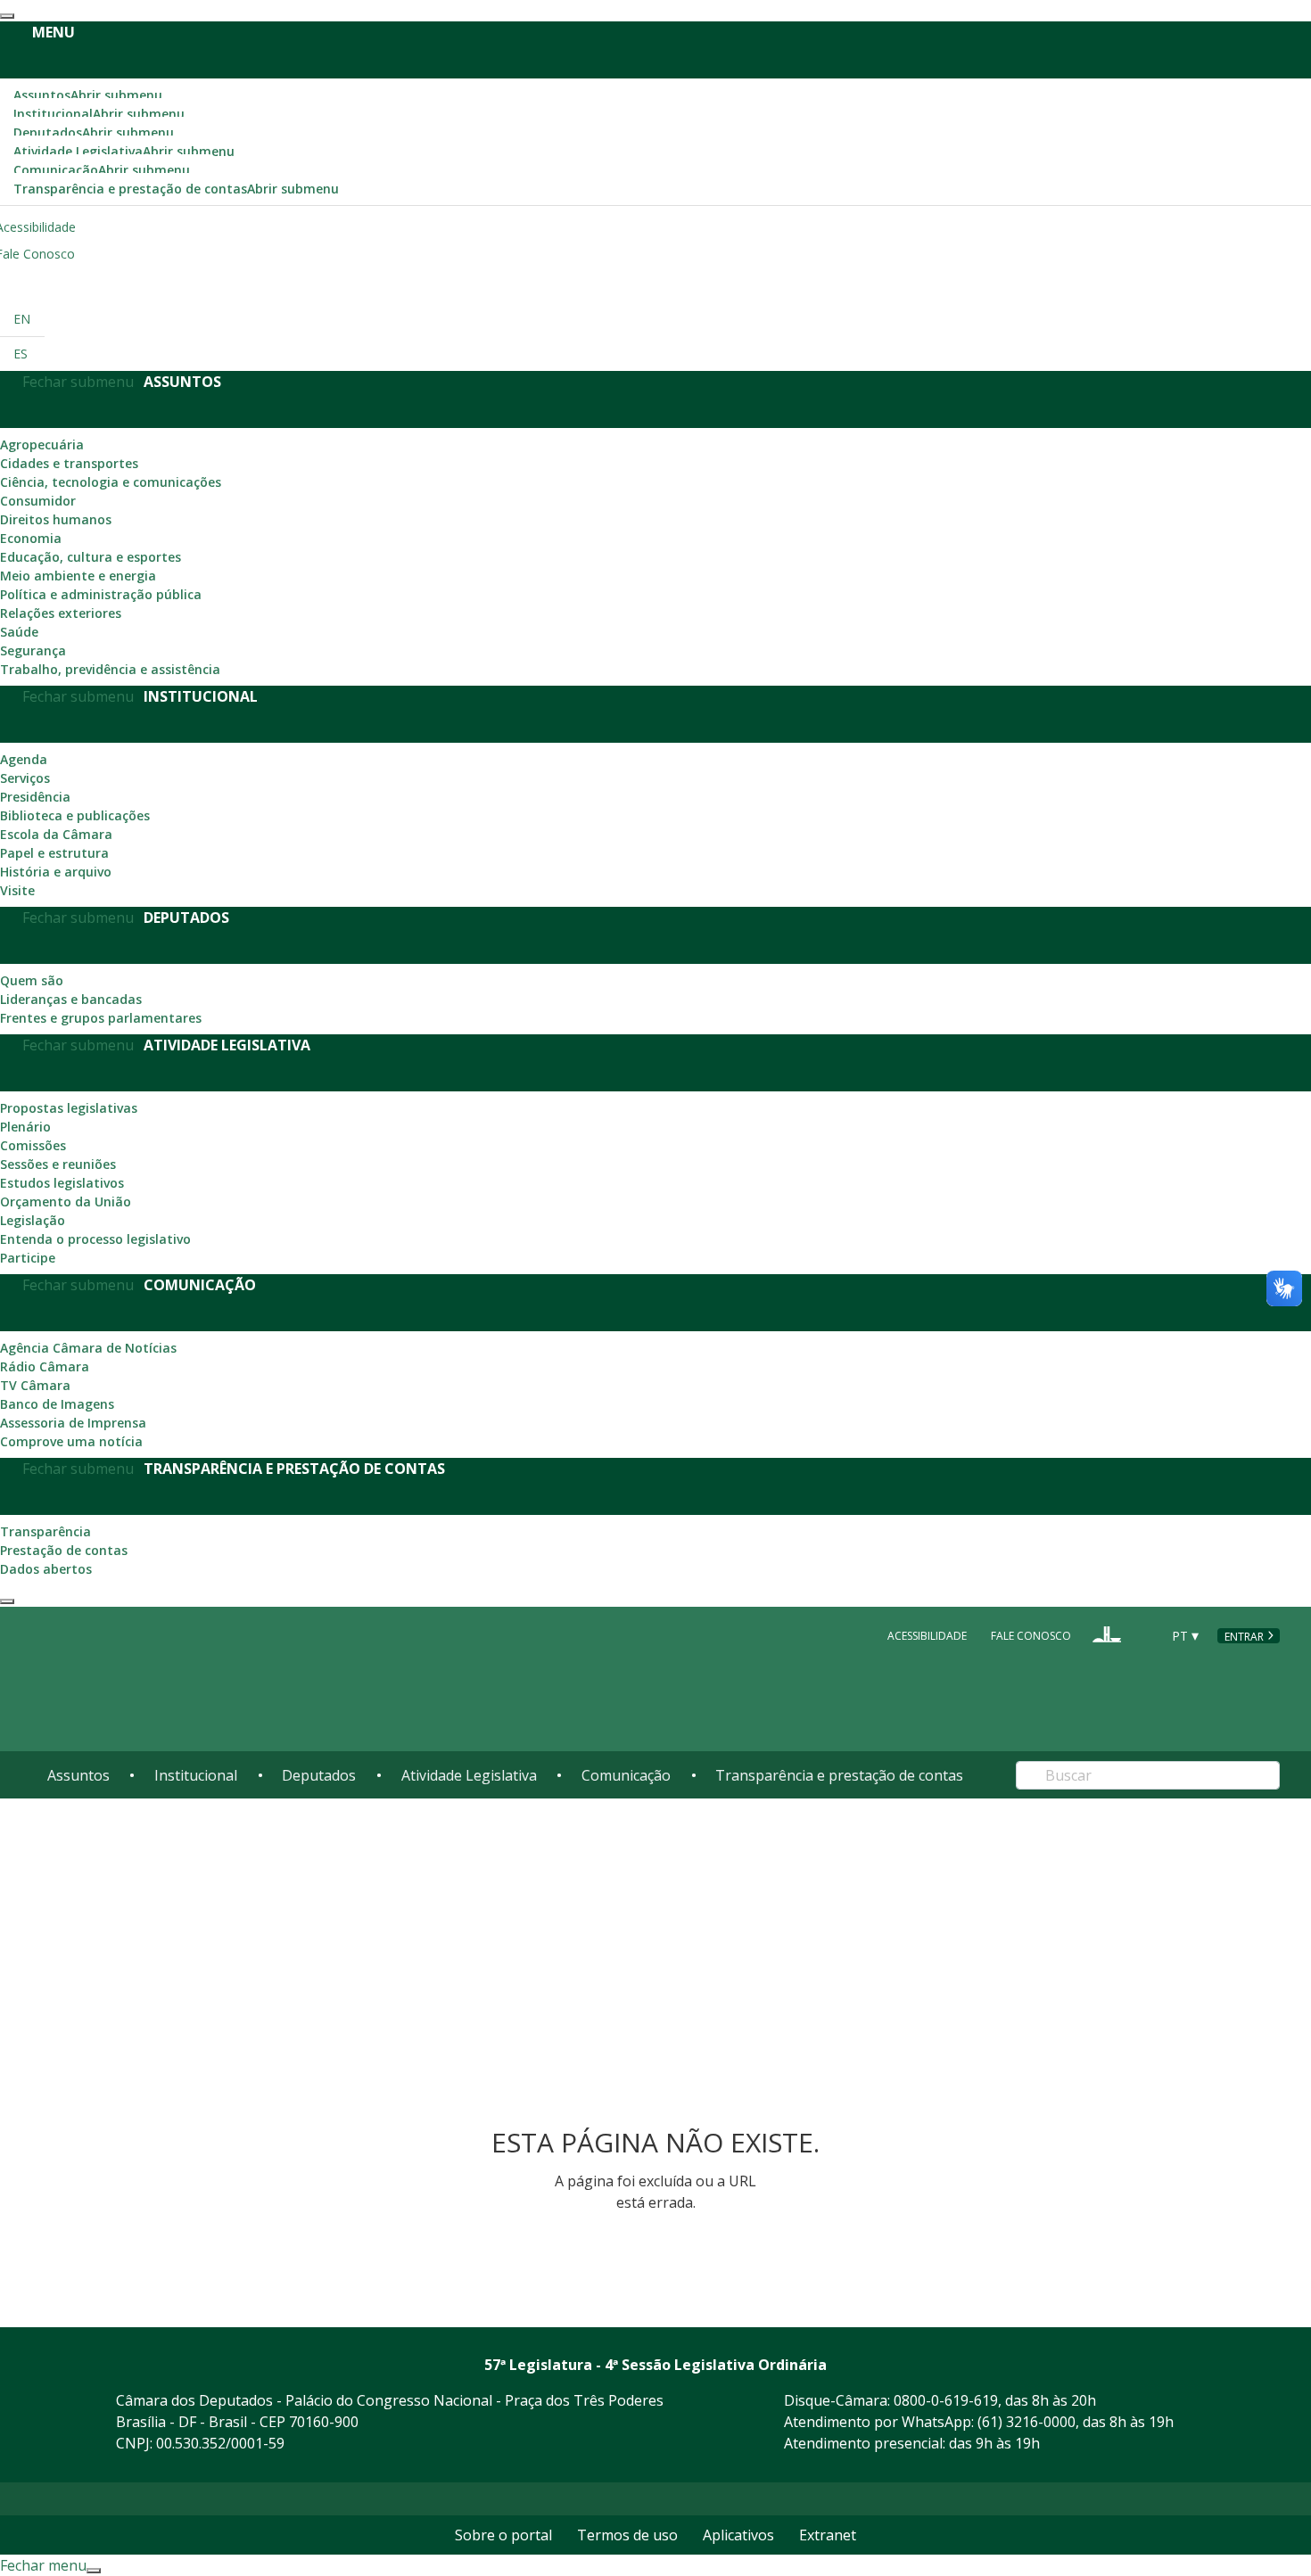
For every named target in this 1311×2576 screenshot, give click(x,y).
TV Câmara (35, 1385)
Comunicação (102, 170)
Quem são (32, 980)
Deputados (94, 132)
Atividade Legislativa (124, 151)
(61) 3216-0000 (1027, 2422)
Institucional (99, 114)
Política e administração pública (101, 594)
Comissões (33, 1145)
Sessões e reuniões (58, 1164)
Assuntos (88, 95)
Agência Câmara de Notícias (88, 1348)
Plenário (25, 1127)
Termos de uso (627, 2535)
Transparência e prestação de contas (176, 189)
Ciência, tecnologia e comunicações (111, 482)
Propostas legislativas (69, 1108)
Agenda (24, 759)
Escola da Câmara (56, 834)
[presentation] (7, 16)
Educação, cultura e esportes (91, 557)
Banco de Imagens (57, 1404)
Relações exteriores (61, 613)
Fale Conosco (1031, 1636)
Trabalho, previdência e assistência (110, 669)
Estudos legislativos (62, 1183)
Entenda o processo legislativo (95, 1239)
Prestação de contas (64, 1550)
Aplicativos (738, 2535)
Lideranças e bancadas (71, 999)
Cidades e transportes (69, 463)
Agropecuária (42, 444)
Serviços (25, 778)
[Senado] (1141, 1634)
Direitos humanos (56, 519)
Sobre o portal (503, 2535)
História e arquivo (56, 872)
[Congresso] (1107, 1634)
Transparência (45, 1531)
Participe (28, 1258)
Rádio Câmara (45, 1366)
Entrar (1244, 1637)
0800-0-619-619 (946, 2400)
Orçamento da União (66, 1202)
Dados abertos (46, 1569)
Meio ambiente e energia (78, 576)
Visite (17, 890)
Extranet (828, 2535)
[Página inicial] (156, 1679)
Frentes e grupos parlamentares (101, 1018)
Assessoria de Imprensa (73, 1423)
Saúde (19, 632)
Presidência (35, 797)
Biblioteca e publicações (75, 815)
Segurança (33, 650)
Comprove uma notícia (71, 1441)
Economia (31, 538)
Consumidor (38, 501)
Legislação (33, 1220)
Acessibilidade (927, 1636)
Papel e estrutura (54, 853)
